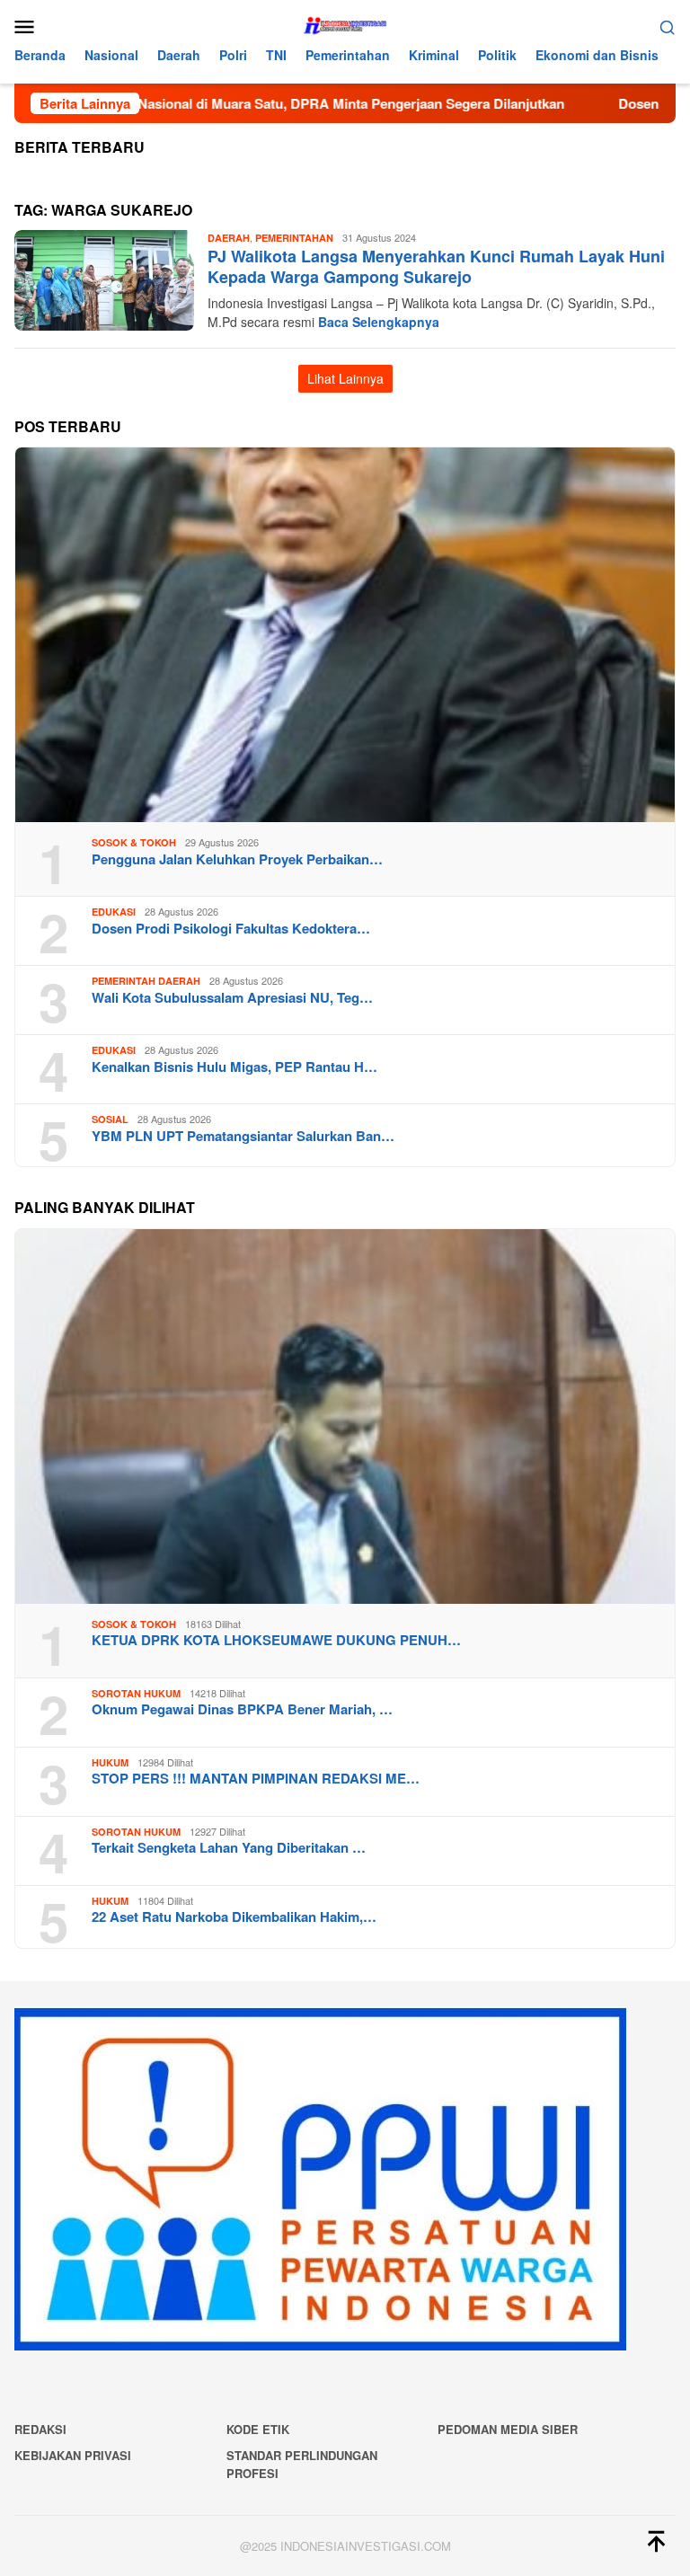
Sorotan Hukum (136, 1693)
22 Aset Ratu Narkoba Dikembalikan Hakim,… (234, 1917)
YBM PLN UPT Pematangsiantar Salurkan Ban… (243, 1136)
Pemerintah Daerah (146, 981)
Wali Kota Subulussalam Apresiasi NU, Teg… (232, 997)
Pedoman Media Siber (508, 2429)
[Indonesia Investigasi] (345, 24)
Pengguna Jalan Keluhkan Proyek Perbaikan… (237, 859)
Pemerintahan (294, 238)
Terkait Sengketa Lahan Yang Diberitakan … (229, 1847)
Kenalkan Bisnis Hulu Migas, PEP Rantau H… (234, 1067)
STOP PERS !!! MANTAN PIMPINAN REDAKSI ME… (256, 1778)
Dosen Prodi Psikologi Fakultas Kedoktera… (231, 928)
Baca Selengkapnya (379, 322)
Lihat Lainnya (345, 378)
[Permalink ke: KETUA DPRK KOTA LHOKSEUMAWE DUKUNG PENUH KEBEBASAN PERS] (345, 1416)
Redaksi (40, 2429)
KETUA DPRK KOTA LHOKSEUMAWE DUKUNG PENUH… (276, 1640)
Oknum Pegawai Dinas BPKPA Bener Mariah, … (242, 1709)
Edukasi (114, 912)
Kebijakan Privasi (73, 2455)
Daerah (229, 238)
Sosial (110, 1119)
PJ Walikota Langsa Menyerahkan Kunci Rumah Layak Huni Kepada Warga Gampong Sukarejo (436, 266)
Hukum (110, 1762)
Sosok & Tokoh (134, 842)
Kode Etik (258, 2429)
